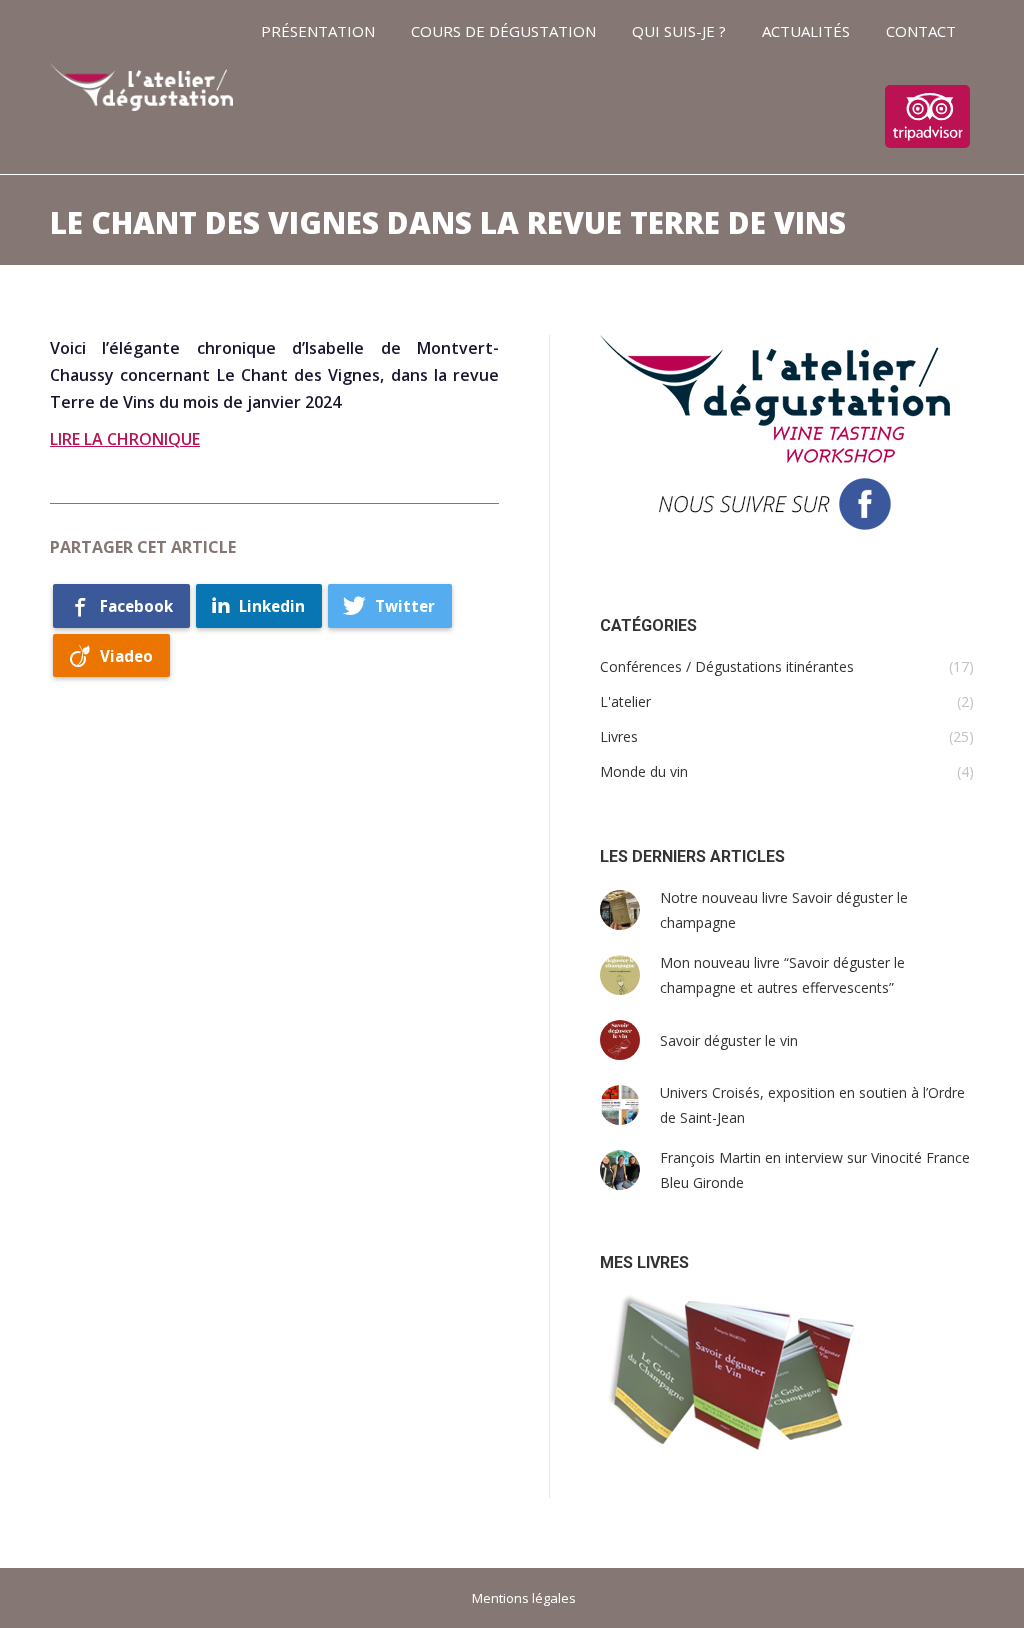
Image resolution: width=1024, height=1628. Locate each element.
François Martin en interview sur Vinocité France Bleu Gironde (815, 1170)
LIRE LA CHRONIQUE (125, 439)
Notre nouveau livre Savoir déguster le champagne (784, 910)
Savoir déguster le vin (729, 1040)
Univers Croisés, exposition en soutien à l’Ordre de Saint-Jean (812, 1105)
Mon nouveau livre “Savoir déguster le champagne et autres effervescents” (782, 975)
